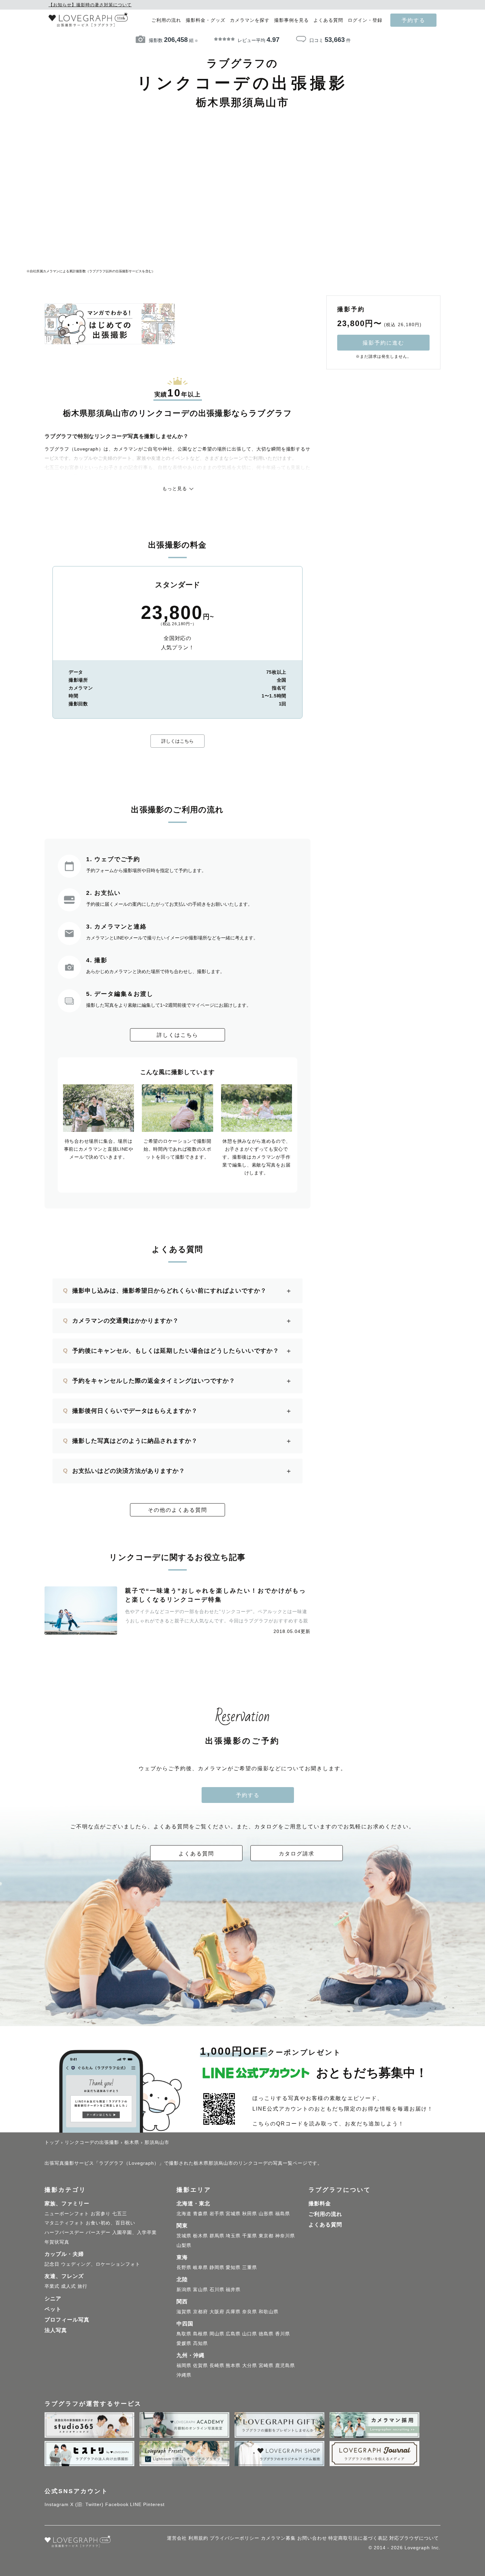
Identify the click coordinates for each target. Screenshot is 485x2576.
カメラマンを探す (250, 20)
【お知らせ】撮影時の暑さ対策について (90, 5)
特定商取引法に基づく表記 (358, 2538)
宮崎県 (266, 2365)
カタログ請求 (297, 1853)
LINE (136, 2504)
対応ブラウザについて (414, 2538)
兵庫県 (233, 2312)
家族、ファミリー (67, 2203)
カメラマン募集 (278, 2538)
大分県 (250, 2365)
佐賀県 (200, 2365)
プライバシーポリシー (235, 2538)
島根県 (200, 2334)
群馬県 (217, 2236)
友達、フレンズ (64, 2276)
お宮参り (101, 2214)
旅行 (82, 2286)
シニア (53, 2299)
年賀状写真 (57, 2242)
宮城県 (233, 2214)
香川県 (283, 2334)
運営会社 (177, 2538)
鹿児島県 (285, 2365)
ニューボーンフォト (67, 2214)
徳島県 (266, 2334)
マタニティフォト (64, 2223)
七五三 (120, 2214)
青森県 (200, 2214)
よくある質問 (328, 20)
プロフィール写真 (67, 2320)
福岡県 (184, 2365)
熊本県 (233, 2365)
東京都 (266, 2236)
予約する (413, 20)
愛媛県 (184, 2343)
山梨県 (184, 2245)
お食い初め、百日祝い (111, 2223)
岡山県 (217, 2334)
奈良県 (250, 2312)
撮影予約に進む (383, 343)
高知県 (200, 2343)
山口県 (250, 2334)
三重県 (250, 2267)
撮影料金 (320, 2203)
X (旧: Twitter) (87, 2504)
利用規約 (198, 2538)
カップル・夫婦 (64, 2254)
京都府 (200, 2312)
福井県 (233, 2289)
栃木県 (200, 2236)
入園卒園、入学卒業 (134, 2232)
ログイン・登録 (365, 20)
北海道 (184, 2214)
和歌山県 (269, 2312)
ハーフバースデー (64, 2232)
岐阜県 (200, 2267)
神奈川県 (285, 2236)
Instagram (57, 2504)
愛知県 (233, 2267)
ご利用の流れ (166, 20)
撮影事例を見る (291, 20)
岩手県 (217, 2214)
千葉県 (250, 2236)
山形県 (266, 2214)
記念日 (52, 2264)
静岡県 (217, 2267)
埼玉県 (233, 2236)
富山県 (200, 2289)
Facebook (117, 2504)
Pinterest (154, 2504)
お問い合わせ (312, 2538)
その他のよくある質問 (178, 1510)
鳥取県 (184, 2334)
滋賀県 (184, 2312)
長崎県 (217, 2365)
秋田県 (250, 2214)
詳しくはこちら (178, 741)
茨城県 (184, 2236)
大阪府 (217, 2312)
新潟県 (184, 2289)
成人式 (68, 2286)
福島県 (283, 2214)
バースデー (98, 2232)
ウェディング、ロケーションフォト (101, 2264)
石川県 (217, 2289)
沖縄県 (184, 2375)
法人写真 (56, 2330)
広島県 (233, 2334)
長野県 (184, 2267)
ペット (53, 2309)
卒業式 (52, 2286)
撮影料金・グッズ (206, 20)
